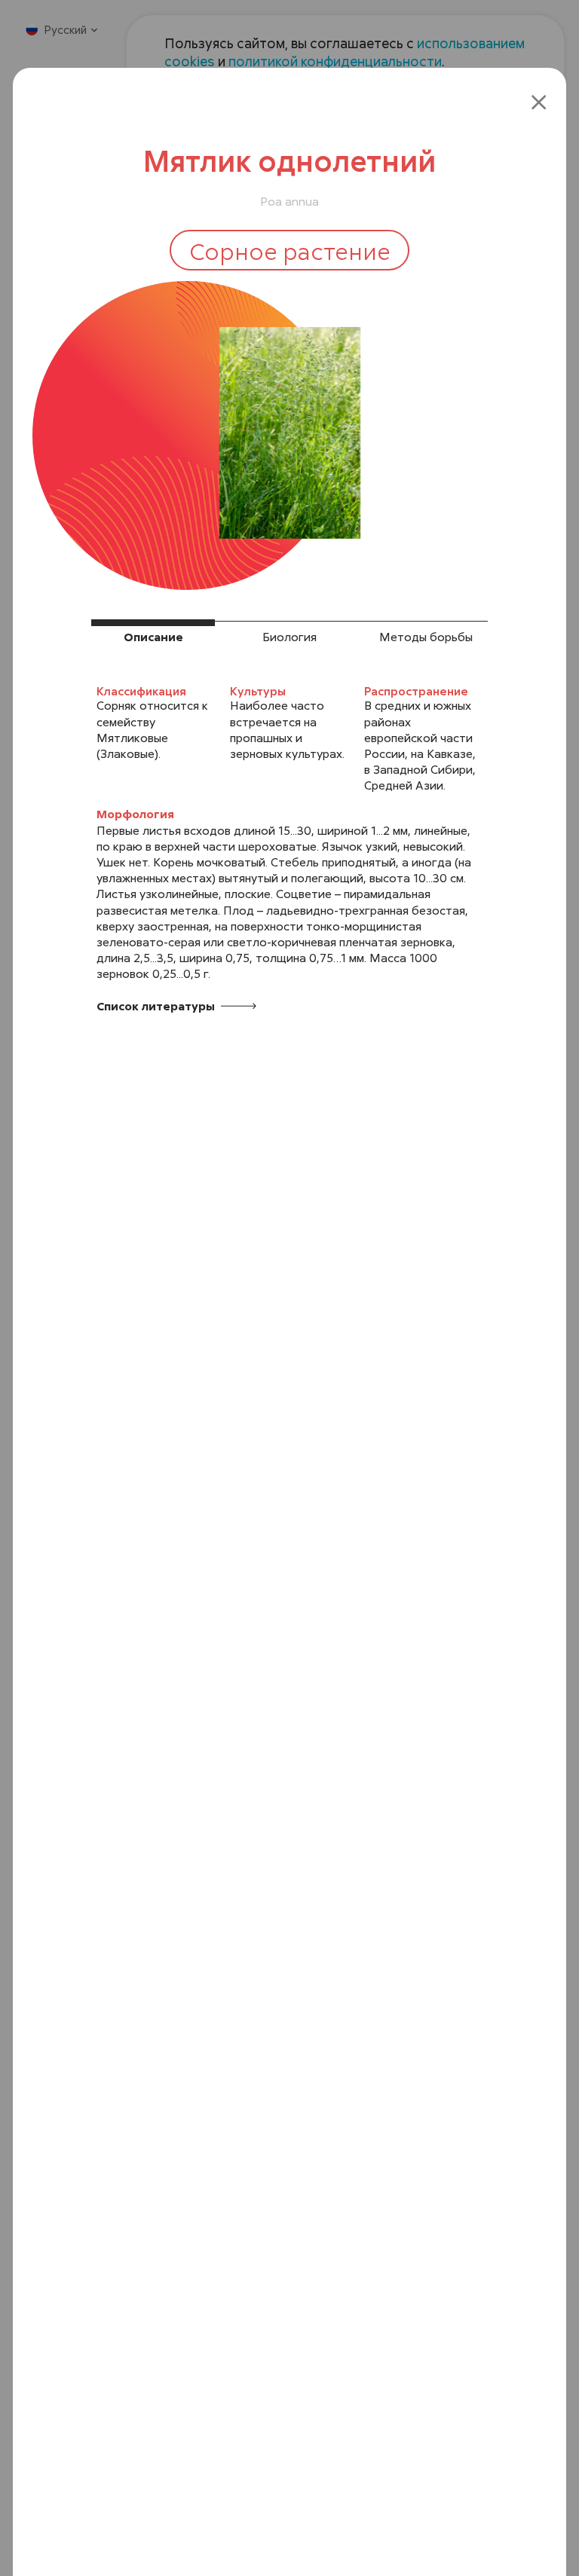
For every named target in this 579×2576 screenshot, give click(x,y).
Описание (153, 637)
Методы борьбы (426, 637)
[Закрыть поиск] (539, 101)
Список (157, 1006)
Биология (289, 637)
